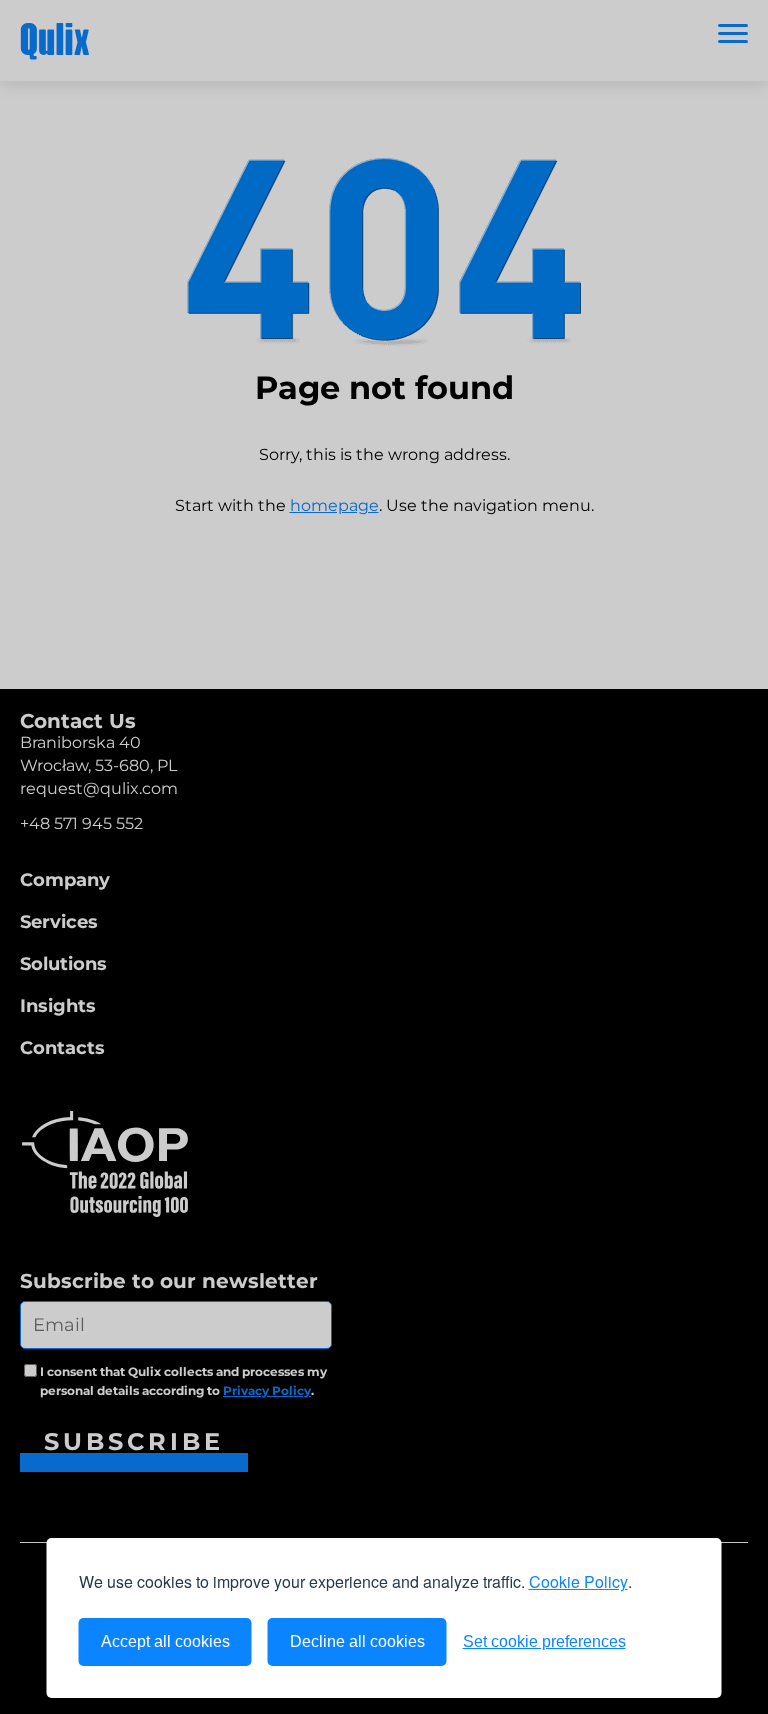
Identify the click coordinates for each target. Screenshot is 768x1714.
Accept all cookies (165, 1641)
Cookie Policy (578, 1581)
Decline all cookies (357, 1641)
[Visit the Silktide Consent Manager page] (666, 1642)
